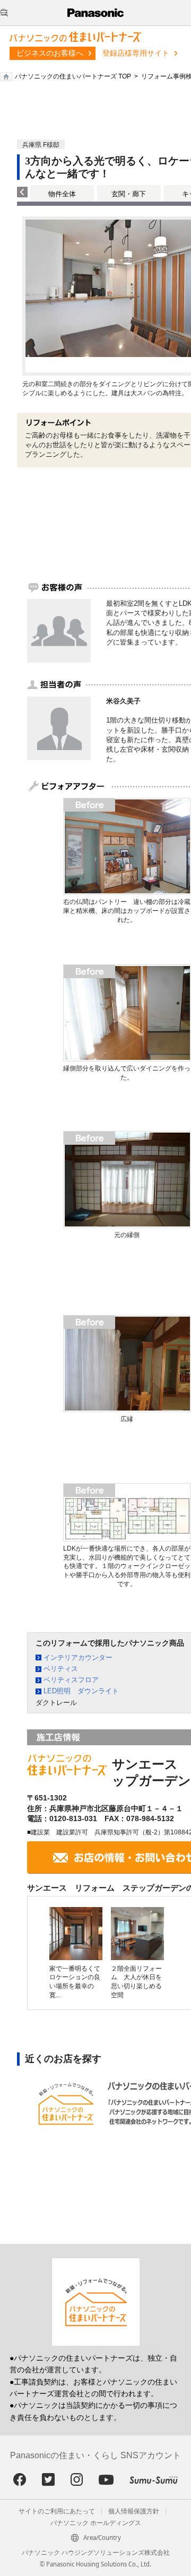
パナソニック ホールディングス (96, 2523)
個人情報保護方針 (134, 2511)
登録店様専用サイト (136, 53)
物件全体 (62, 194)
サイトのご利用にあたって (57, 2511)
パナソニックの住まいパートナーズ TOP (73, 76)
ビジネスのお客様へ (50, 53)
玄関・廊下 (129, 194)
